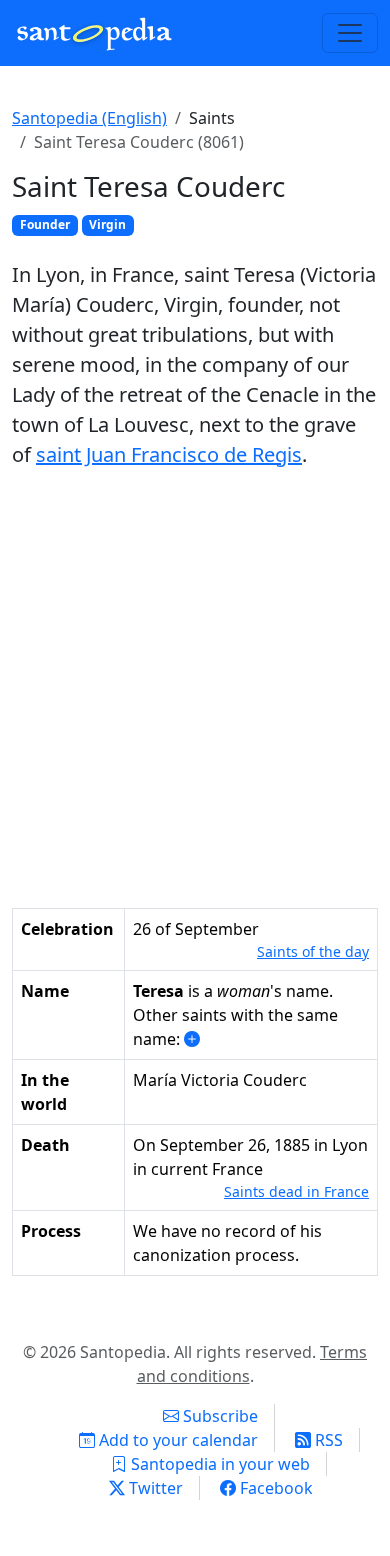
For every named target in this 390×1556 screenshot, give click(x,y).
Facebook (274, 1488)
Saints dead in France (296, 1191)
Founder (45, 224)
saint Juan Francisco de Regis (169, 454)
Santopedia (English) (89, 118)
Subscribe (218, 1416)
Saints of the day (313, 951)
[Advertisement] (195, 689)
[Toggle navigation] (350, 33)
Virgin (107, 224)
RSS (327, 1440)
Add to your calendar (176, 1440)
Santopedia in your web (218, 1464)
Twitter (154, 1488)
